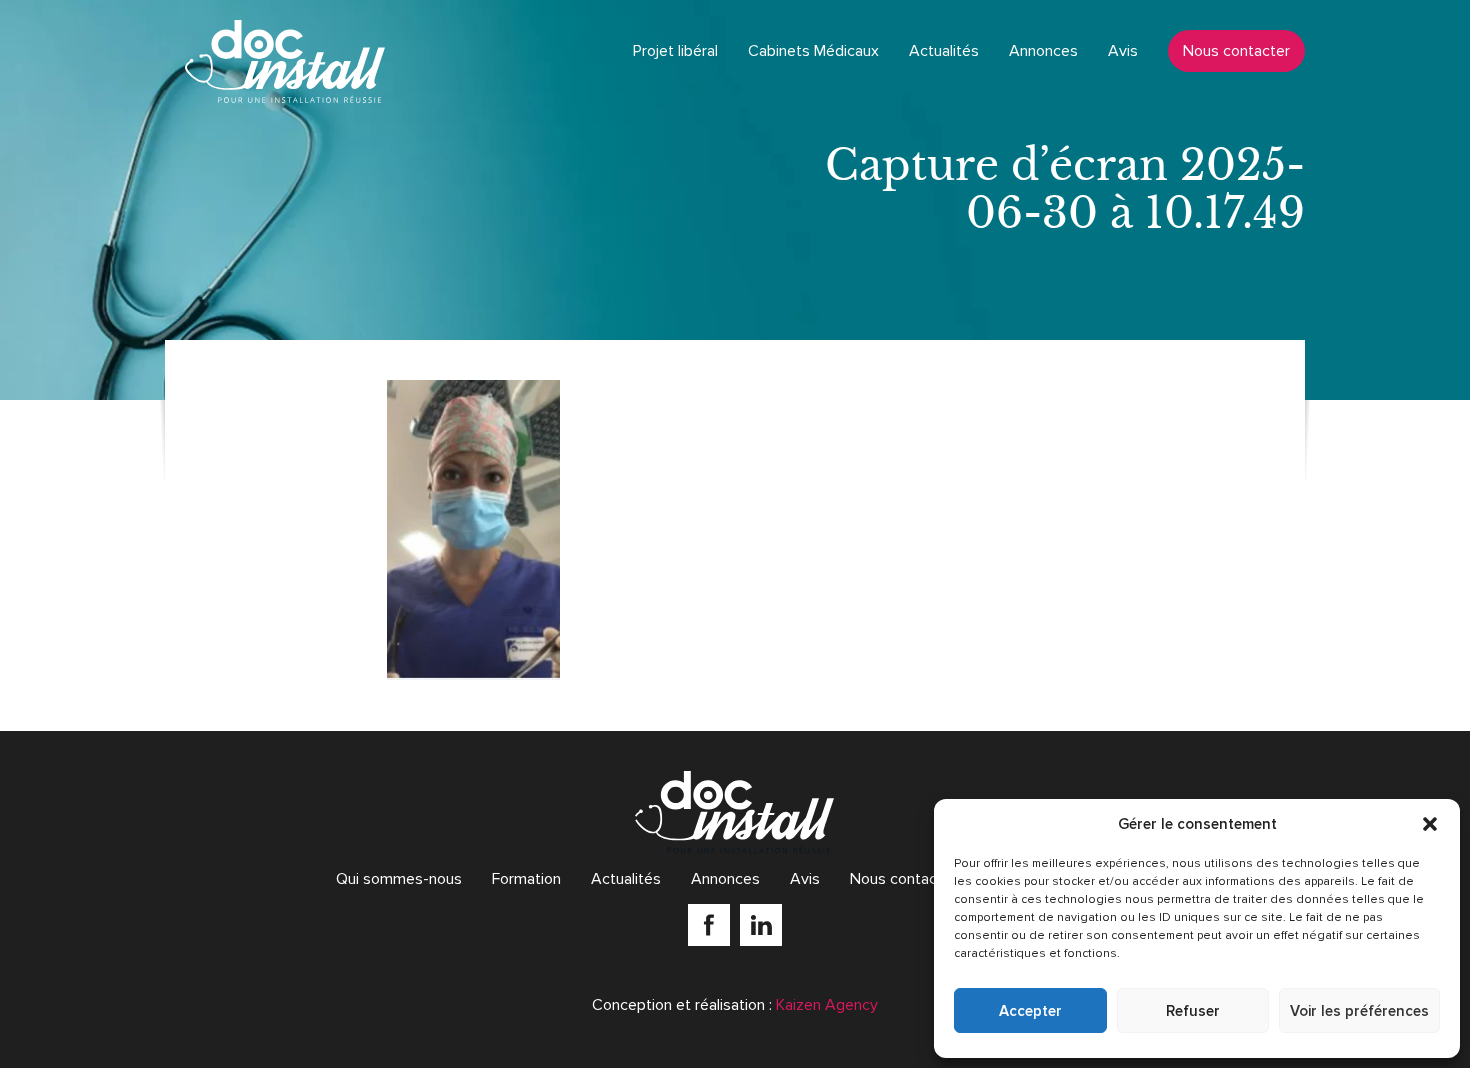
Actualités (944, 51)
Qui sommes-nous (399, 879)
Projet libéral (675, 51)
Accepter (1030, 1011)
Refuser (1193, 1011)
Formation (526, 879)
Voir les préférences (1359, 1011)
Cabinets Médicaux (813, 51)
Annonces (1043, 51)
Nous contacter (1236, 51)
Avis (1123, 51)
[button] (1430, 824)
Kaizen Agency (827, 1005)
